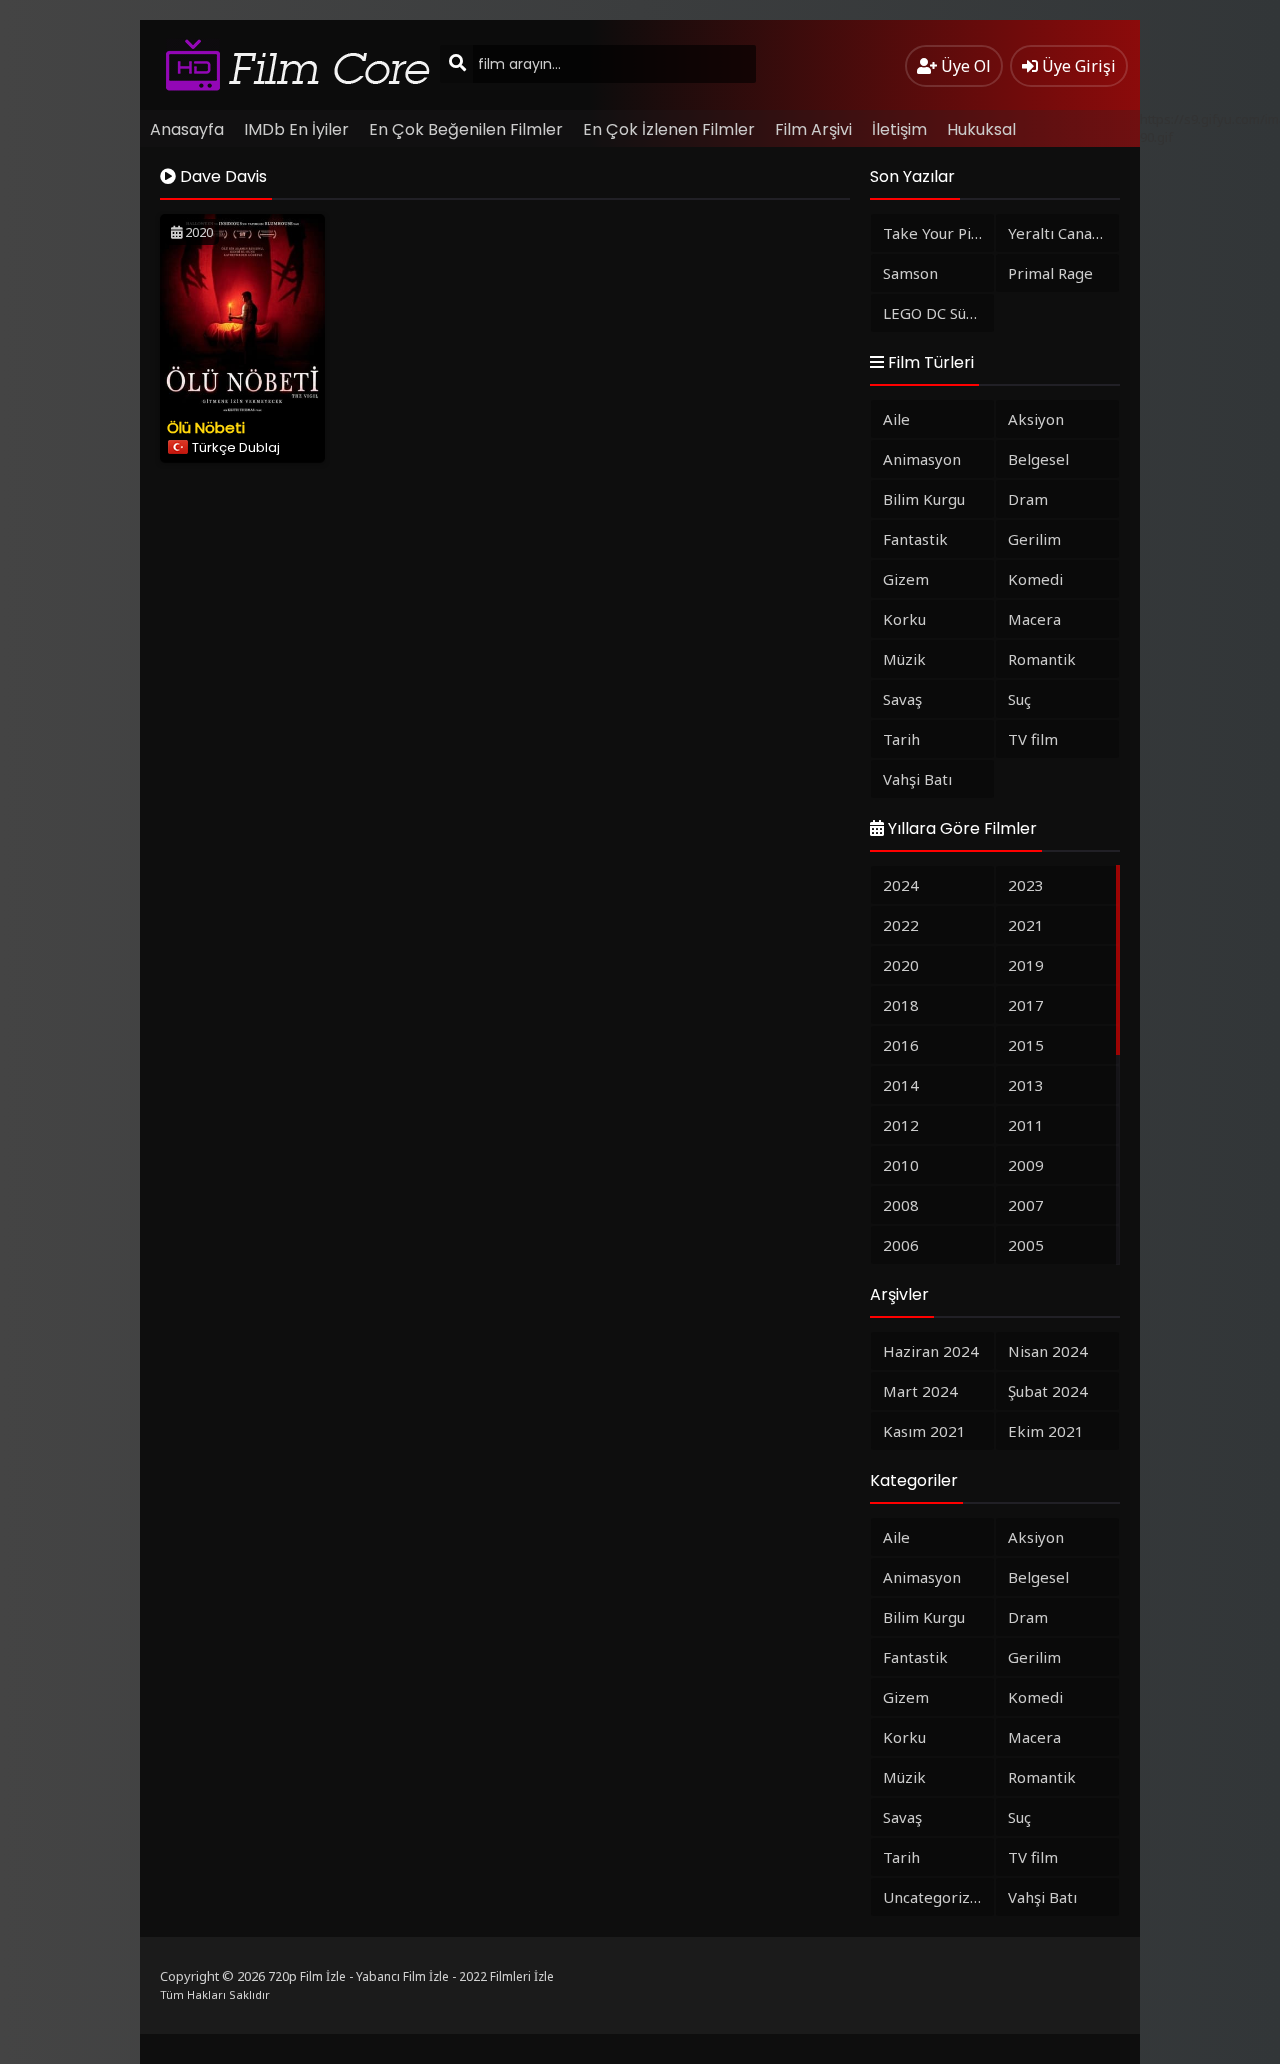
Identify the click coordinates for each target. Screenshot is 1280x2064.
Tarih (901, 739)
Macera (1034, 619)
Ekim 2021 (1046, 1431)
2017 (1026, 1005)
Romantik (1042, 659)
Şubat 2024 (1048, 1391)
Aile (896, 419)
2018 (901, 1005)
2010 (901, 1165)
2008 (901, 1205)
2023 (1026, 885)
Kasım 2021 (924, 1431)
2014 (901, 1085)
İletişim (899, 129)
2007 (1026, 1205)
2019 (1026, 965)
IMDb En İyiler (296, 129)
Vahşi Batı (917, 779)
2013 (1026, 1085)
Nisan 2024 (1048, 1351)
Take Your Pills (934, 233)
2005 (1026, 1245)
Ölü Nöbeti (206, 427)
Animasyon (922, 459)
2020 (901, 965)
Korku (904, 619)
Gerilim (1034, 539)
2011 (1026, 1125)
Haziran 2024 (931, 1351)
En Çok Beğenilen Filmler (466, 129)
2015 (1026, 1045)
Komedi (1035, 579)
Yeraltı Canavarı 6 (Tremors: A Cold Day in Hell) (1063, 233)
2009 (1026, 1165)
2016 (901, 1045)
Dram (1028, 499)
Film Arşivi (813, 129)
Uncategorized (935, 1897)
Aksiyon (1036, 419)
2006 (901, 1245)
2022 (901, 925)
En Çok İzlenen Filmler (669, 129)
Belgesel (1038, 459)
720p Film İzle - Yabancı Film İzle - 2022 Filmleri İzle (411, 1976)
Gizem (906, 579)
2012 (901, 1125)
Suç (1019, 699)
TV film (1033, 739)
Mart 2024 (920, 1391)
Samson (910, 273)
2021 (1026, 925)
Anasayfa (187, 129)
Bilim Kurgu (924, 499)
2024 (901, 885)
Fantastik (915, 539)
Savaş (902, 699)
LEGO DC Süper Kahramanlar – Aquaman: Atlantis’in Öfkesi (938, 313)
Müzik (904, 659)
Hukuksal (981, 129)
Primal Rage (1050, 273)
